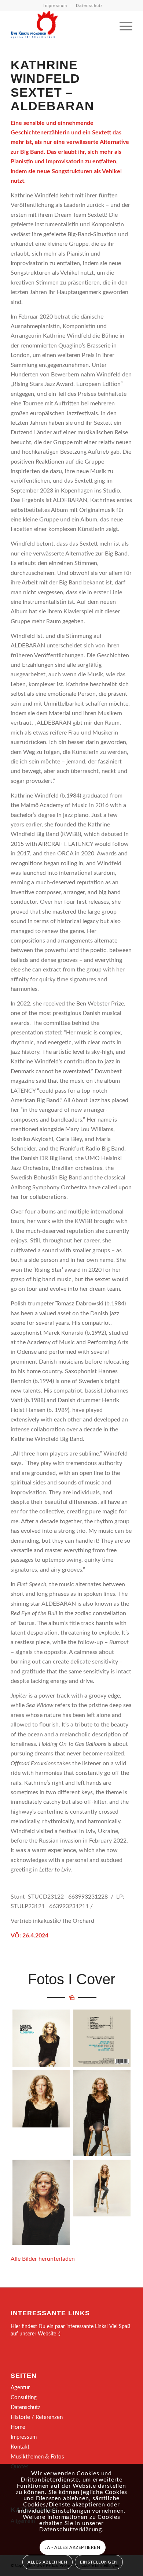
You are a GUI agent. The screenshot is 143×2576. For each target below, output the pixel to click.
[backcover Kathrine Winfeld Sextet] (102, 2038)
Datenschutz (89, 5)
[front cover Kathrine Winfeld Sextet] (41, 2038)
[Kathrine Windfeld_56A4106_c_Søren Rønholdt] (102, 2113)
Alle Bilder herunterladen (43, 2259)
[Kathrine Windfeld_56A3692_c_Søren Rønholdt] (41, 2099)
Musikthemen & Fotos (37, 2457)
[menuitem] (55, 5)
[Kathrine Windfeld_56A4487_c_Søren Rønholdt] (102, 2188)
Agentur (20, 2388)
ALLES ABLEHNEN (47, 2562)
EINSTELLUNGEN (99, 2562)
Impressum (55, 5)
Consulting (24, 2397)
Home (18, 2427)
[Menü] (122, 25)
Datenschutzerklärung (71, 2529)
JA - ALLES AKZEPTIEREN (72, 2547)
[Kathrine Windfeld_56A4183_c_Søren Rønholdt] (41, 2203)
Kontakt (20, 2447)
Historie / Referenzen (37, 2417)
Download (20, 2017)
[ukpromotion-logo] (59, 25)
